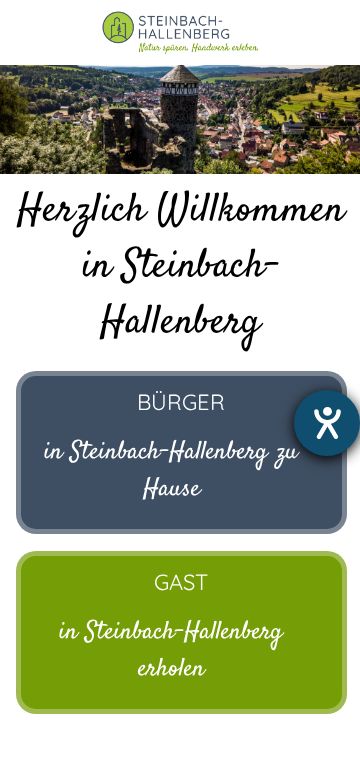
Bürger (181, 402)
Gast (181, 582)
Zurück (30, 118)
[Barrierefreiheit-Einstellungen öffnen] (327, 423)
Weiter (330, 118)
